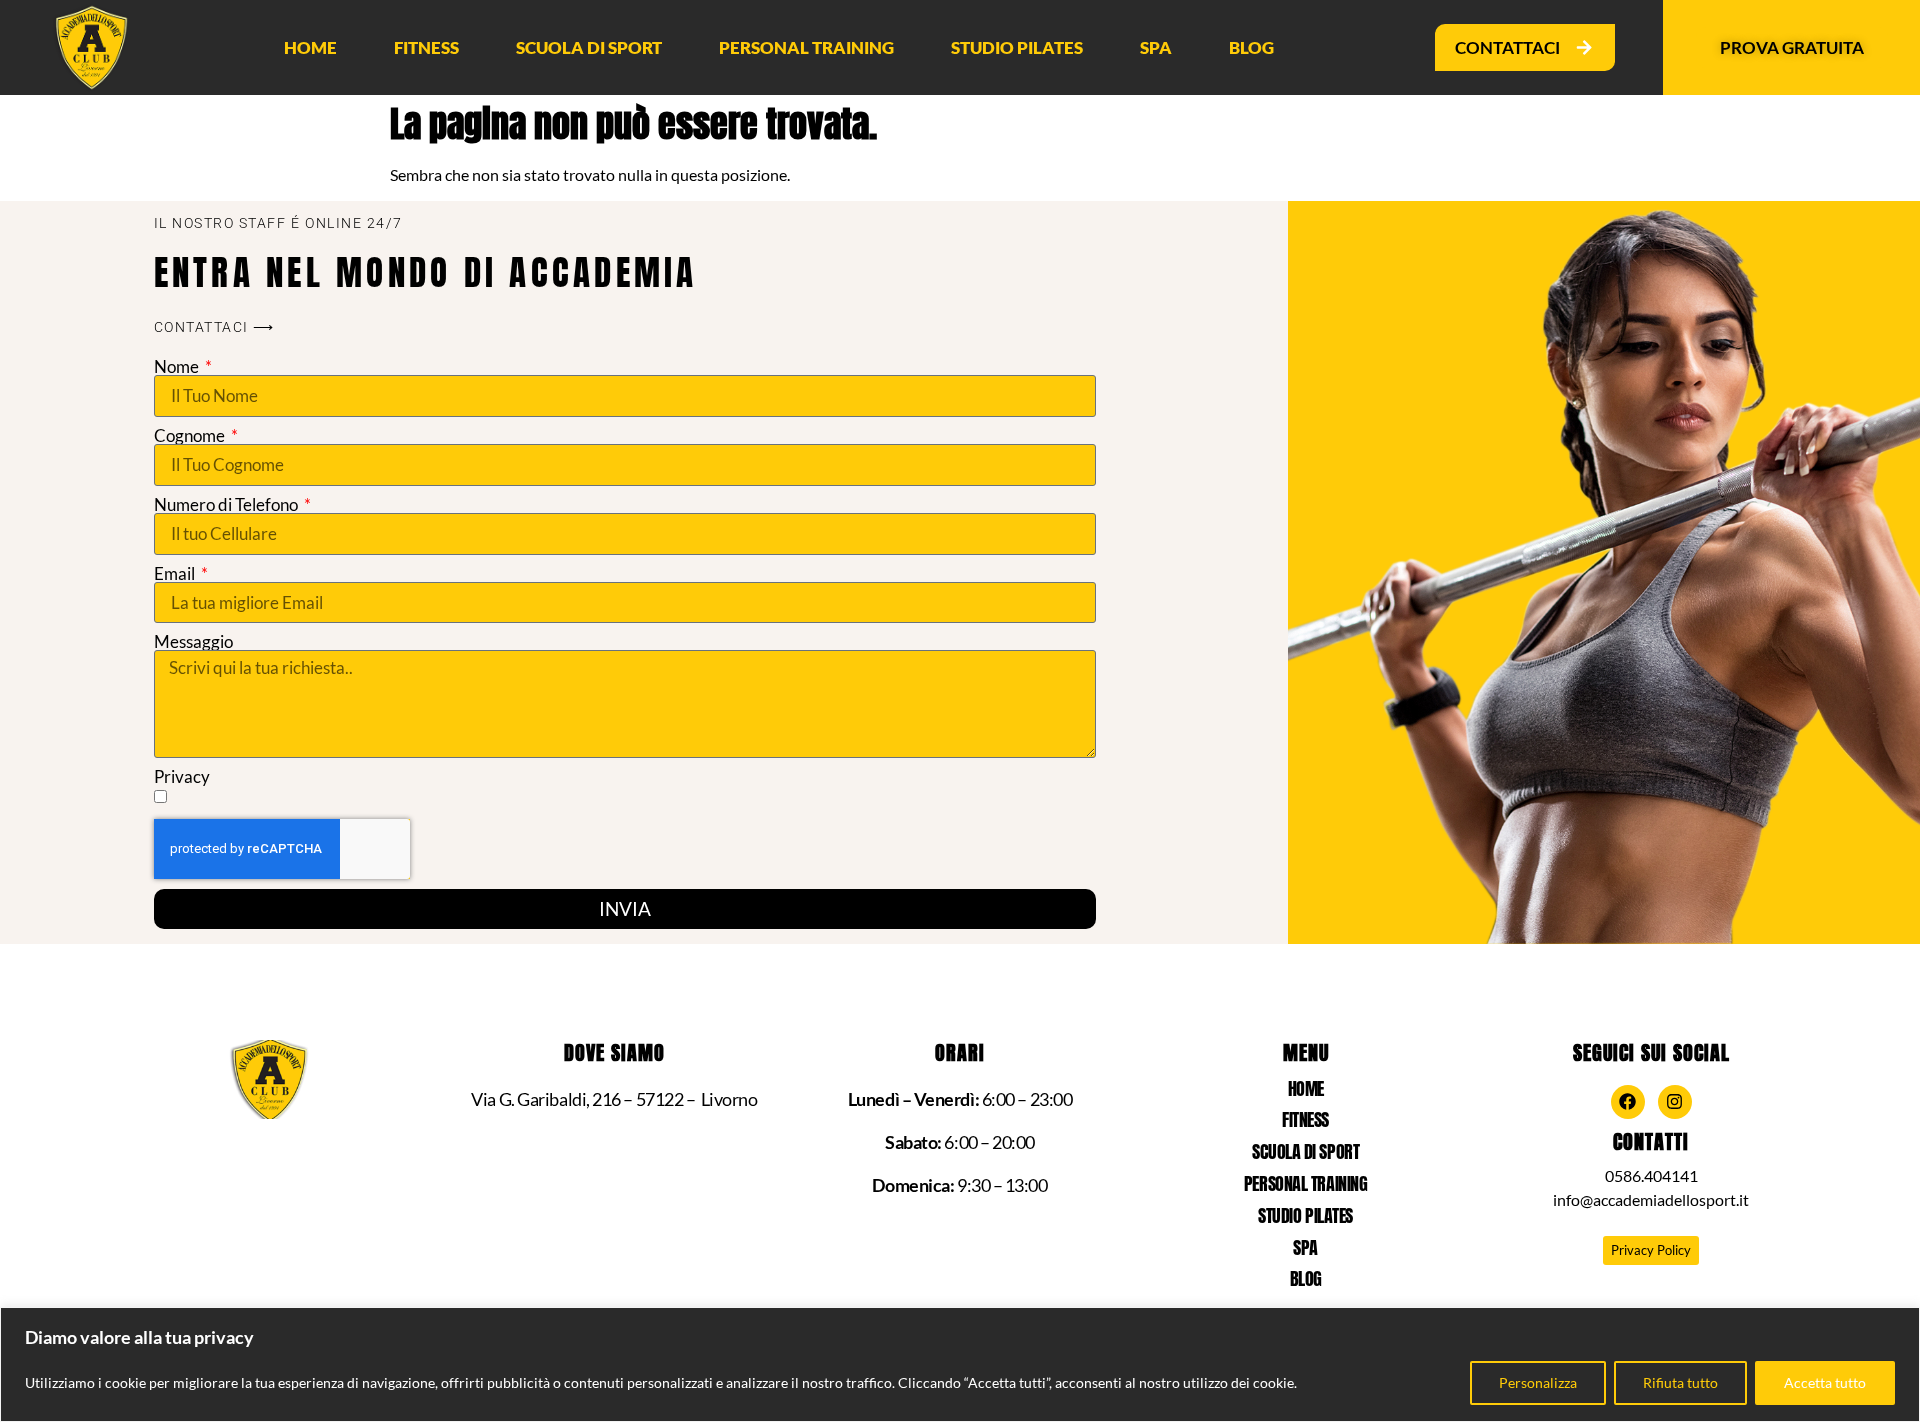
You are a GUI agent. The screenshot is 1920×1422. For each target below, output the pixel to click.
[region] (960, 1364)
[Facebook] (1628, 1102)
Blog (1251, 47)
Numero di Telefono (227, 504)
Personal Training (806, 47)
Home (310, 47)
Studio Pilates (1017, 47)
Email (176, 573)
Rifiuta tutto (1680, 1382)
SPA (1156, 47)
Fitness (426, 47)
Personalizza (1538, 1382)
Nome (178, 366)
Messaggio (193, 641)
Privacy (182, 776)
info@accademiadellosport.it (1651, 1199)
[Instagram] (1675, 1102)
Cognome (191, 435)
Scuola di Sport (589, 47)
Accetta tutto (1825, 1382)
